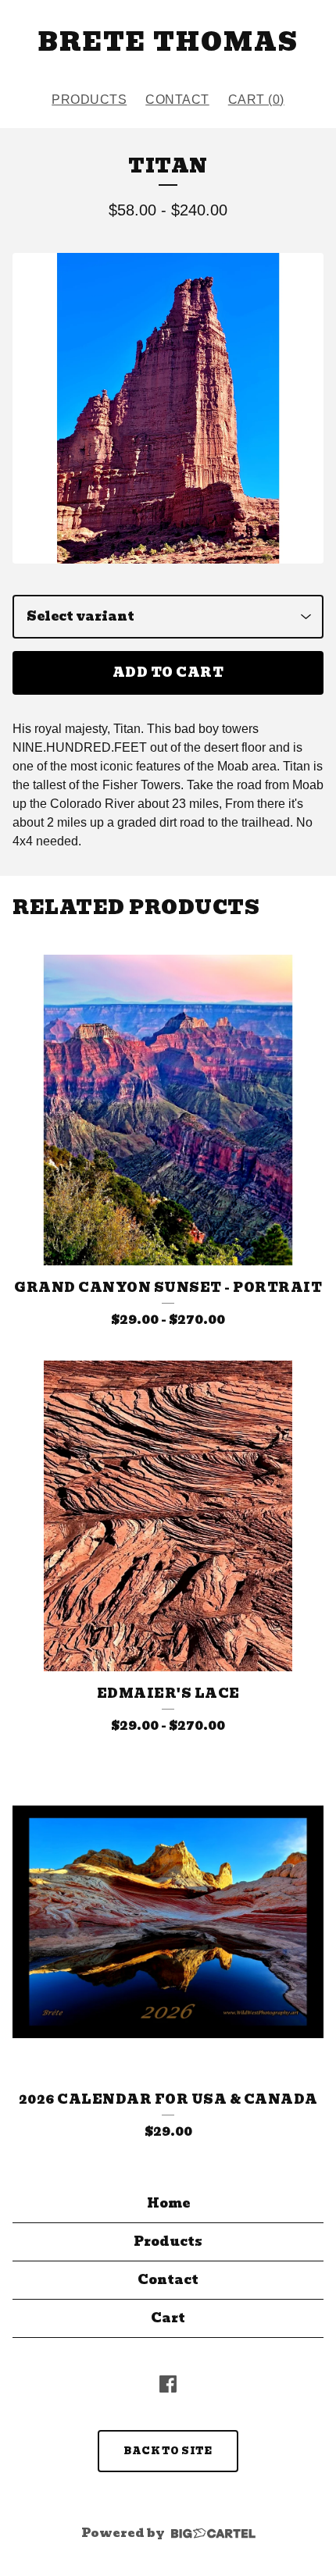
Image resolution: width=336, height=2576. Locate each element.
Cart (168, 2318)
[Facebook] (168, 2384)
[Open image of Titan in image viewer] (168, 408)
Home (168, 2203)
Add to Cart (168, 672)
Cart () (256, 100)
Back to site (168, 2451)
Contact (177, 100)
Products (89, 100)
